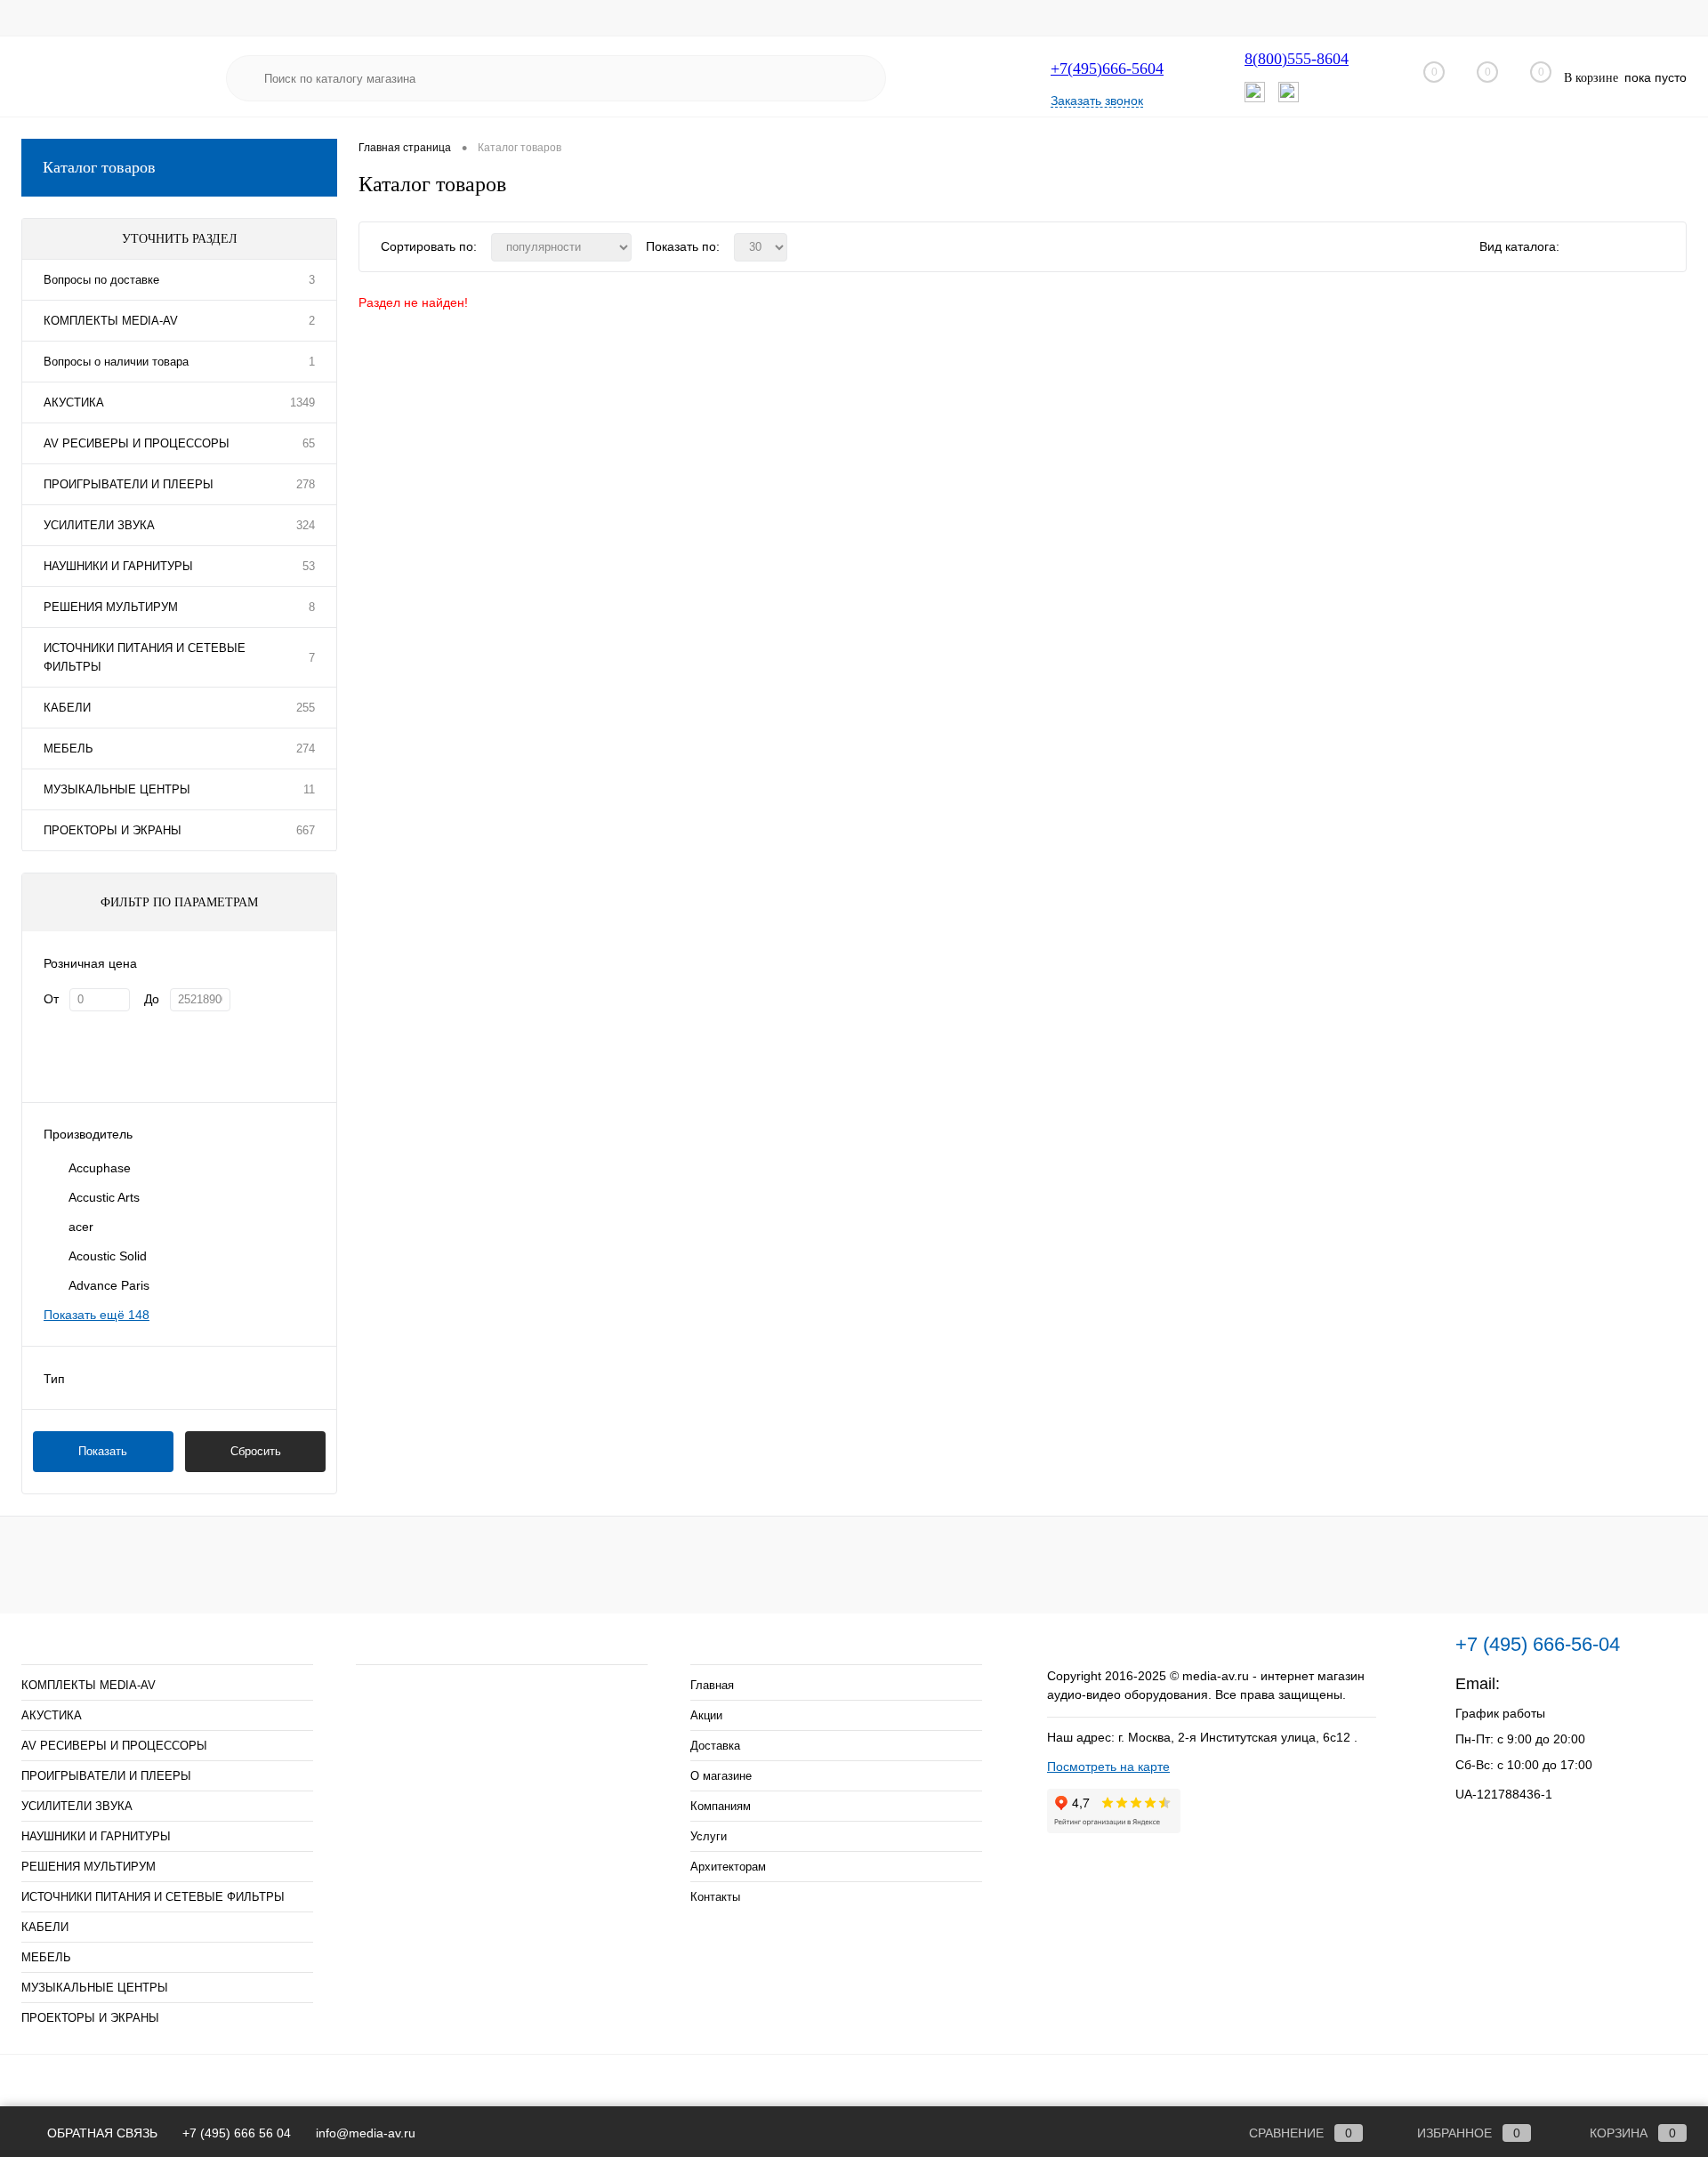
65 (309, 443)
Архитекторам (728, 1867)
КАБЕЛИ (67, 708)
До (152, 999)
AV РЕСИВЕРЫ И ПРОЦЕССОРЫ (137, 443)
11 (309, 789)
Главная (712, 1685)
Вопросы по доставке (101, 280)
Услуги (709, 1836)
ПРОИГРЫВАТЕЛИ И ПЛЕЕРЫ (129, 484)
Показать (103, 1451)
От (51, 999)
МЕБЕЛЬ (68, 749)
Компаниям (721, 1806)
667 (306, 830)
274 (306, 749)
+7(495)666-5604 (1107, 68)
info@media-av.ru (1567, 1684)
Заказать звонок (1097, 101)
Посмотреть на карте (1108, 1767)
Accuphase (100, 1168)
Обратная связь (101, 2133)
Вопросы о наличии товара (116, 362)
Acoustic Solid (108, 1256)
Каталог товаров (99, 167)
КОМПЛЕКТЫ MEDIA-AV (111, 321)
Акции (706, 1715)
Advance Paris (109, 1285)
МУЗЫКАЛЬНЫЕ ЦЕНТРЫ (117, 789)
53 (309, 566)
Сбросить (256, 1451)
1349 (302, 402)
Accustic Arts (104, 1197)
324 (306, 525)
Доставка (715, 1746)
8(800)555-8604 (1297, 59)
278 (306, 484)
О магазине (721, 1776)
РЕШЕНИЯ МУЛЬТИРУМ (111, 607)
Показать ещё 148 (97, 1315)
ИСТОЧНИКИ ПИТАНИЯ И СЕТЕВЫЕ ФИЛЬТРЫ (145, 657)
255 (306, 708)
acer (81, 1227)
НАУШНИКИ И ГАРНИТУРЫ (118, 566)
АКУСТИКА (74, 402)
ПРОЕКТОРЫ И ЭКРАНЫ (113, 830)
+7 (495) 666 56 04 (237, 2133)
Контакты (715, 1897)
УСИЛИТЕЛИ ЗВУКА (99, 525)
